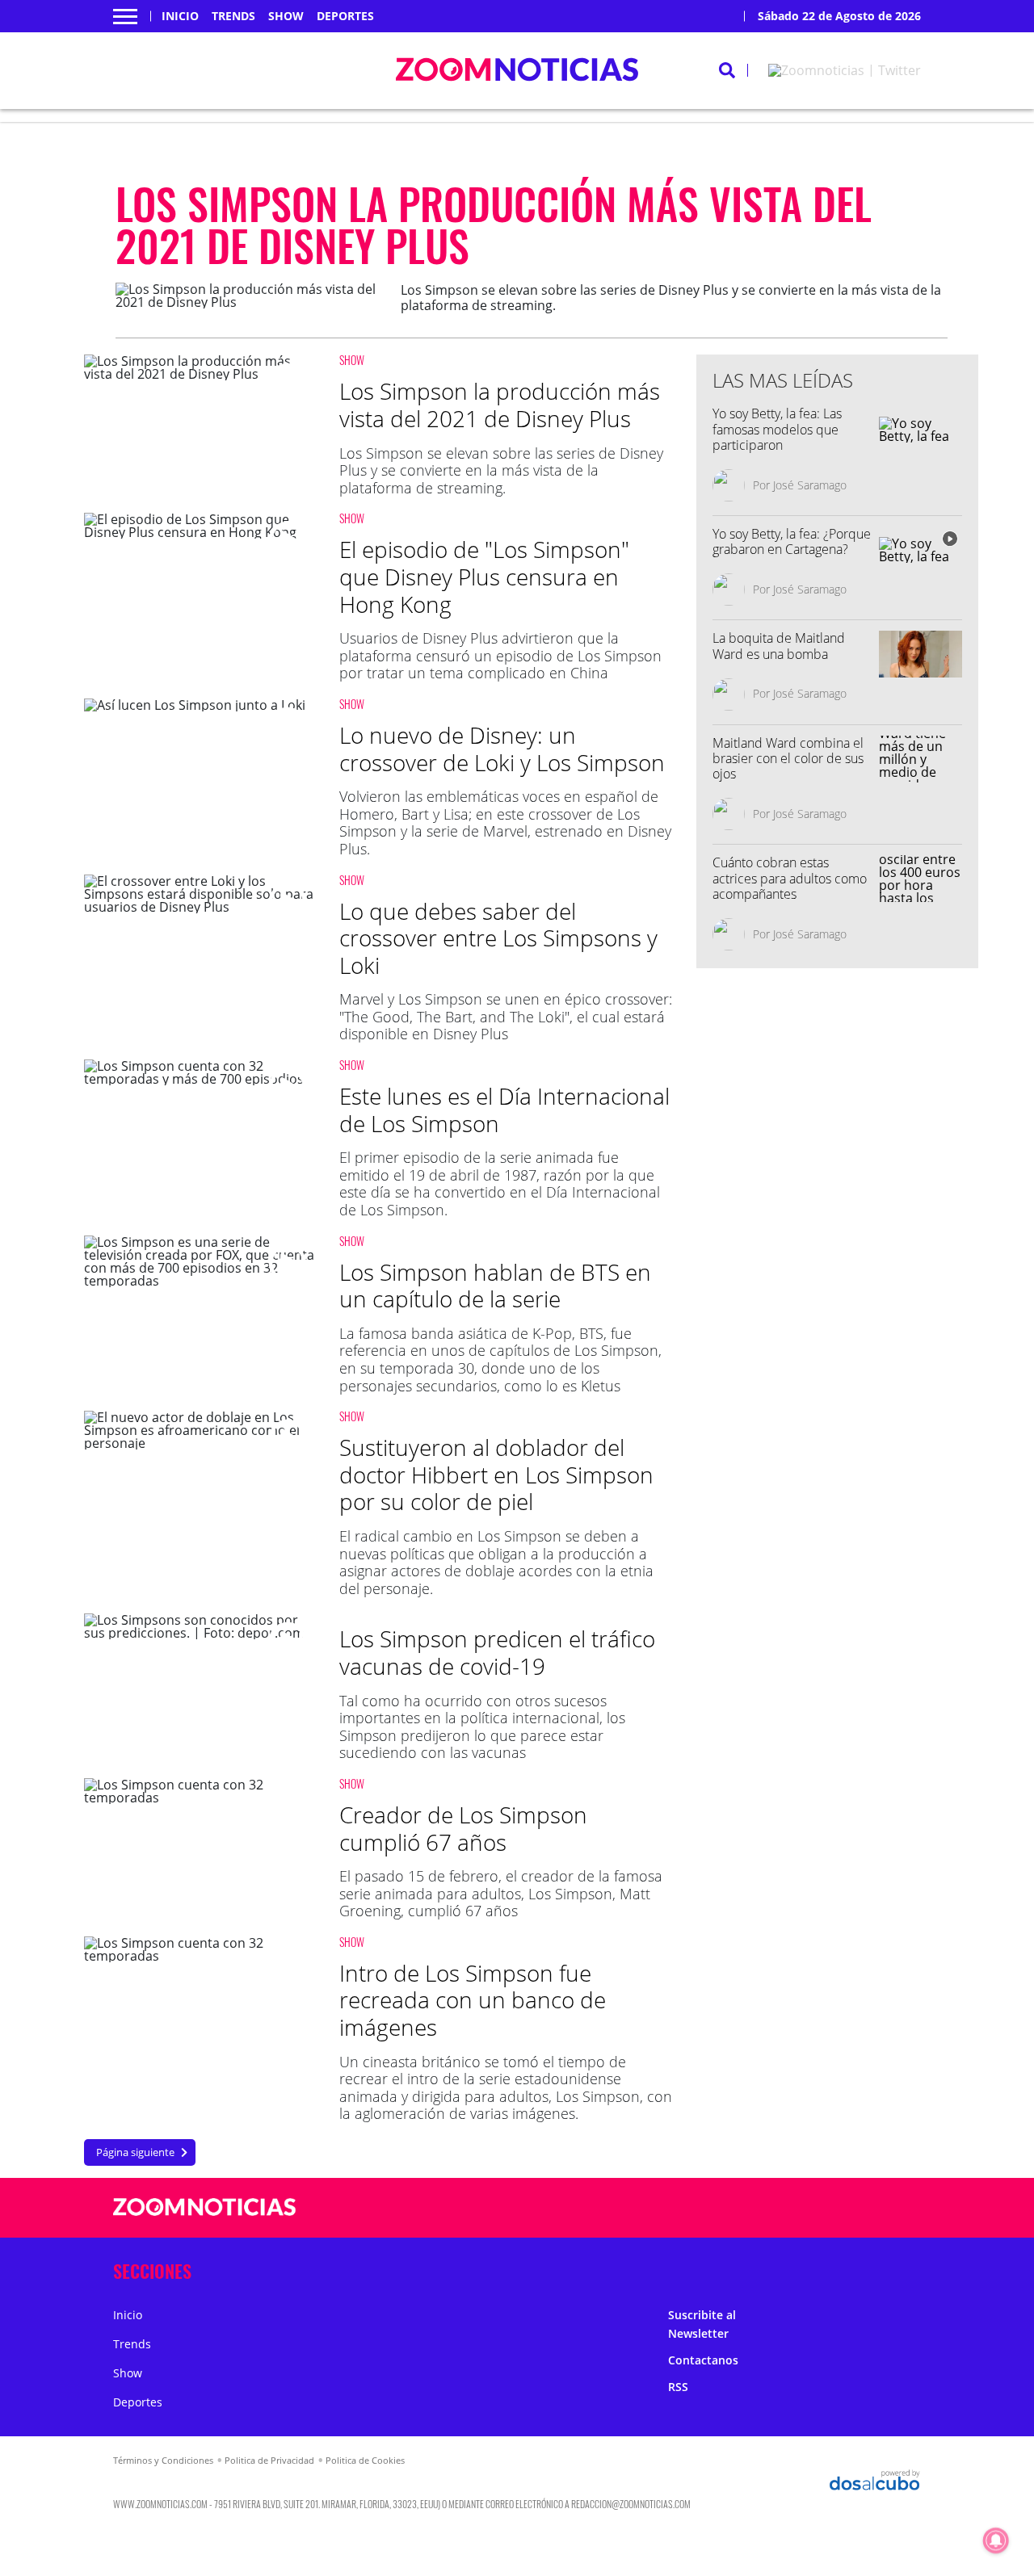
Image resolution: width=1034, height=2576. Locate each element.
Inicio (180, 16)
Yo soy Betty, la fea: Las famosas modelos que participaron (777, 429)
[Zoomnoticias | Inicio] (903, 2268)
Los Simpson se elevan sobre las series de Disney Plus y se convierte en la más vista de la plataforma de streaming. (501, 470)
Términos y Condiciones (163, 2460)
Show (286, 16)
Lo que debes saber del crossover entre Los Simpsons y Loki (498, 938)
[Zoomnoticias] (205, 2219)
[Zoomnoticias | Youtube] (830, 2208)
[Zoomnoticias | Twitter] (845, 70)
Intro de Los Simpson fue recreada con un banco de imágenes (473, 2000)
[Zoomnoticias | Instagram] (799, 2208)
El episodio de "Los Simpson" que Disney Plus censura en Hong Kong (484, 576)
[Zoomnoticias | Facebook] (736, 2208)
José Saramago (810, 485)
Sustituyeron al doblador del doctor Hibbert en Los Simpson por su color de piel (496, 1474)
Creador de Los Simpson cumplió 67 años (463, 1828)
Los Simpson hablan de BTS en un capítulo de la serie (495, 1286)
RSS (678, 2387)
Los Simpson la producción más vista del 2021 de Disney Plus (500, 405)
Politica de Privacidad (269, 2460)
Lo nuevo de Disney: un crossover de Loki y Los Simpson (502, 749)
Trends (233, 16)
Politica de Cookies (365, 2460)
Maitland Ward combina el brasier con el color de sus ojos (788, 758)
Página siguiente (135, 2152)
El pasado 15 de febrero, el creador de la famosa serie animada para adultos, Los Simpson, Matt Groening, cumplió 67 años (501, 1893)
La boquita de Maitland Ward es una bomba (779, 646)
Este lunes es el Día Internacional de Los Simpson (504, 1110)
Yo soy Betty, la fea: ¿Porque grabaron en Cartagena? (792, 541)
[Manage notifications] (996, 2540)
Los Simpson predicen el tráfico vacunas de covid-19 (497, 1652)
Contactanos (703, 2360)
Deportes (345, 16)
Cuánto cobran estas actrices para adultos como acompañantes (790, 878)
